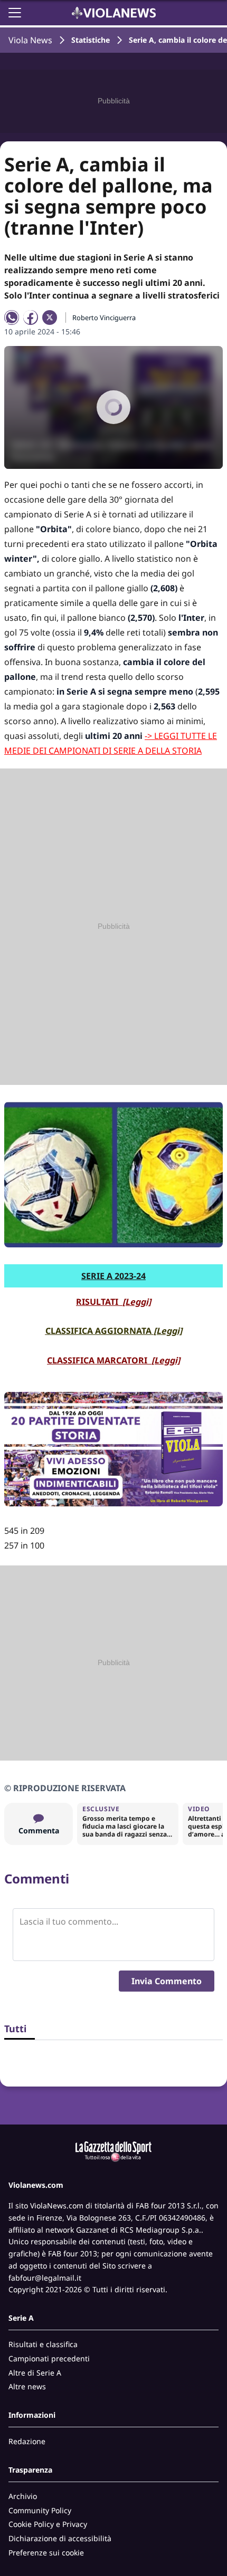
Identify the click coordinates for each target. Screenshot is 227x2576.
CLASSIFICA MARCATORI (113, 1360)
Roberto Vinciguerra (104, 318)
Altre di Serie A (35, 2373)
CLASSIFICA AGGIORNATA (114, 1331)
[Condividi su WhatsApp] (12, 318)
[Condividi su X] (50, 318)
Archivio (23, 2496)
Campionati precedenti (49, 2358)
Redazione (27, 2441)
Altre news (27, 2386)
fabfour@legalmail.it (45, 2278)
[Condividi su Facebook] (31, 318)
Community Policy (40, 2510)
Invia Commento (167, 1981)
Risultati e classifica (43, 2344)
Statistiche (91, 40)
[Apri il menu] (15, 13)
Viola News (30, 40)
